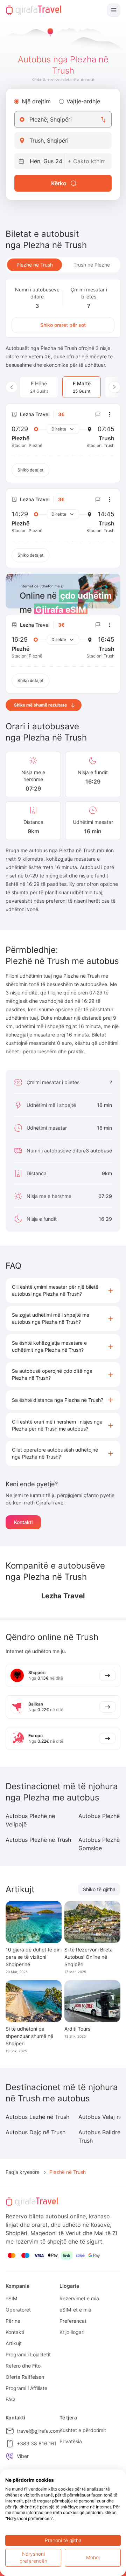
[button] (63, 1290)
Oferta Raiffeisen (25, 2377)
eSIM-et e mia (75, 2310)
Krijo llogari (72, 2332)
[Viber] (10, 2456)
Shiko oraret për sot (63, 325)
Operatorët (18, 2310)
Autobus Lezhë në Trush (37, 2117)
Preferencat (73, 2321)
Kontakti (23, 1522)
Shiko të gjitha (99, 1889)
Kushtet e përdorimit (83, 2430)
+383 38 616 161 (37, 2443)
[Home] (34, 10)
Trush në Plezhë (92, 265)
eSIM (11, 2298)
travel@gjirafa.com (38, 2431)
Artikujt (14, 2343)
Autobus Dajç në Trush (36, 2132)
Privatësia (71, 2441)
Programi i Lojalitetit (28, 2354)
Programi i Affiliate (26, 2388)
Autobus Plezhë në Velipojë (30, 1820)
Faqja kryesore (23, 2172)
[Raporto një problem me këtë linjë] (98, 414)
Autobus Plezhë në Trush (38, 1840)
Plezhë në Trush (35, 265)
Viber (23, 2456)
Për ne (13, 2321)
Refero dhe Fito (23, 2366)
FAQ (10, 2399)
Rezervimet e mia (79, 2298)
